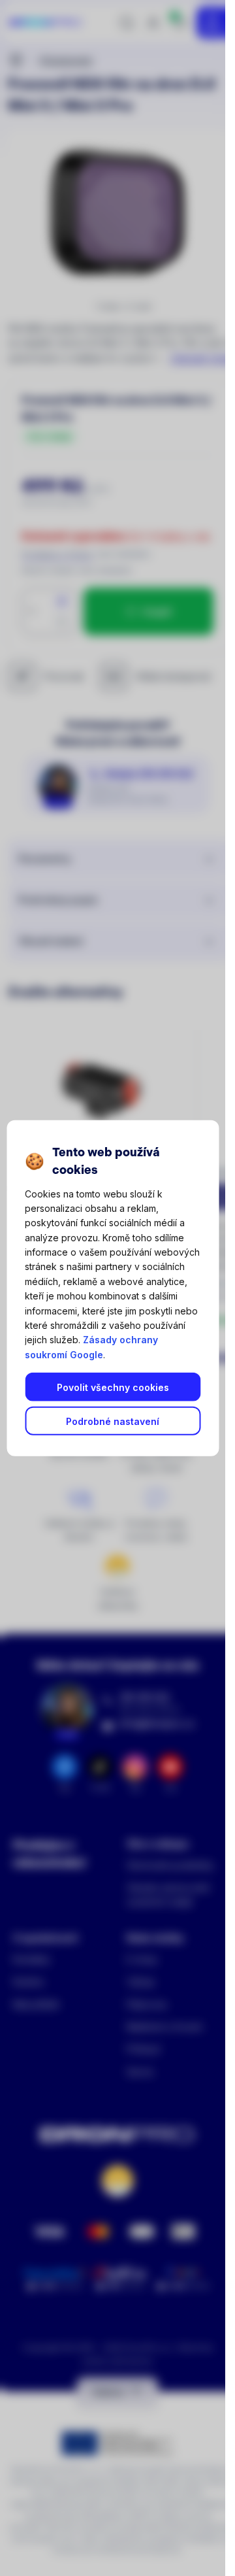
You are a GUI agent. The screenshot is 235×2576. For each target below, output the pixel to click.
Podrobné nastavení (113, 1421)
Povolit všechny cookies (113, 1387)
